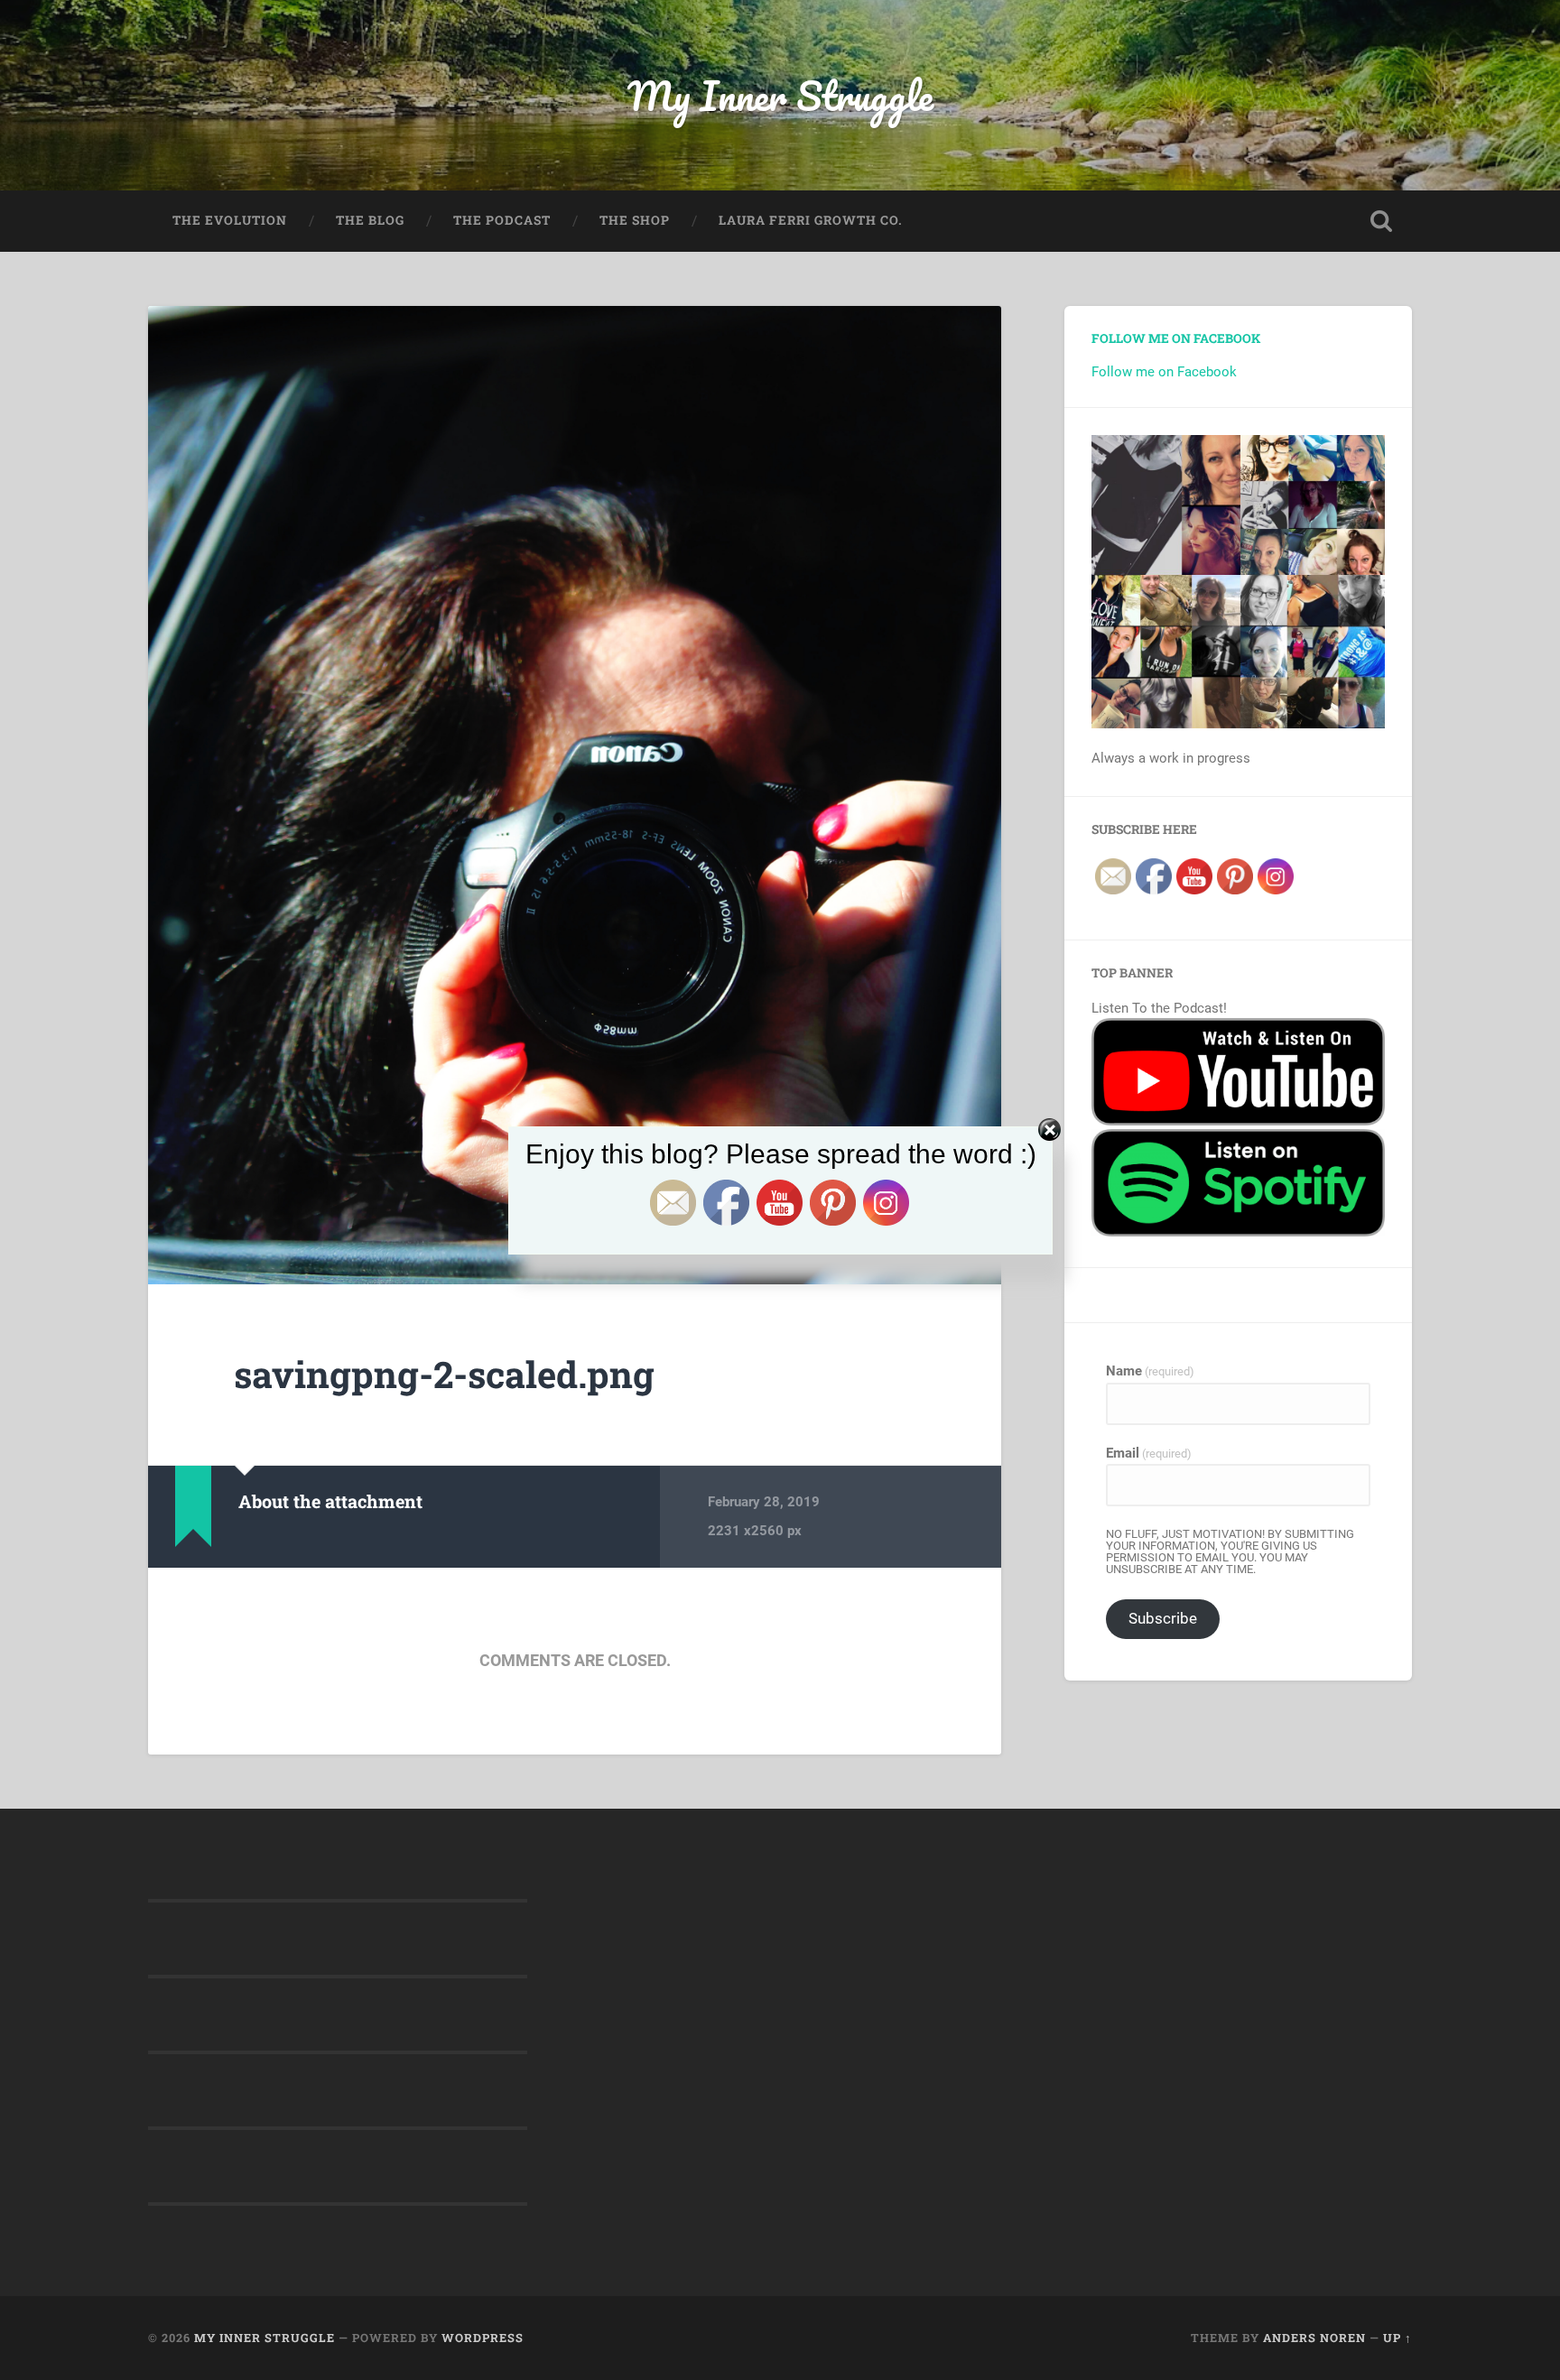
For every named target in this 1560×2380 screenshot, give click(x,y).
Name (1150, 1371)
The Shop (635, 220)
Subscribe (1163, 1618)
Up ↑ (1397, 2338)
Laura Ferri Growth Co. (811, 220)
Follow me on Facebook (1176, 338)
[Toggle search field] (1381, 221)
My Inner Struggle (780, 95)
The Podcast (502, 220)
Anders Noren (1314, 2338)
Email (1149, 1454)
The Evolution (230, 220)
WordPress (483, 2338)
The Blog (370, 220)
